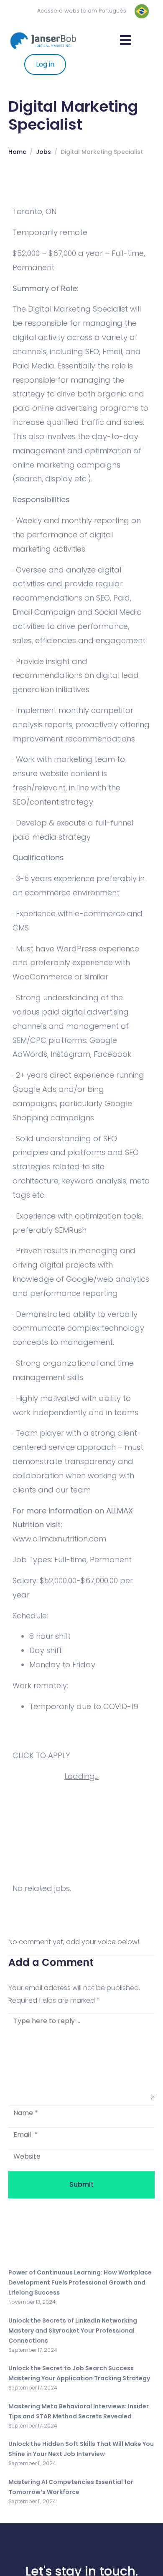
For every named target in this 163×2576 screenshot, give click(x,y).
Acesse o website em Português (82, 11)
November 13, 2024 (32, 2302)
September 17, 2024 (33, 2350)
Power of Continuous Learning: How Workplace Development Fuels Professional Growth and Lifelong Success (80, 2282)
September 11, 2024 (32, 2463)
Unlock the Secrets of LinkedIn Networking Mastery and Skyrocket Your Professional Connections (73, 2331)
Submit (81, 2184)
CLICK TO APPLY (41, 1755)
